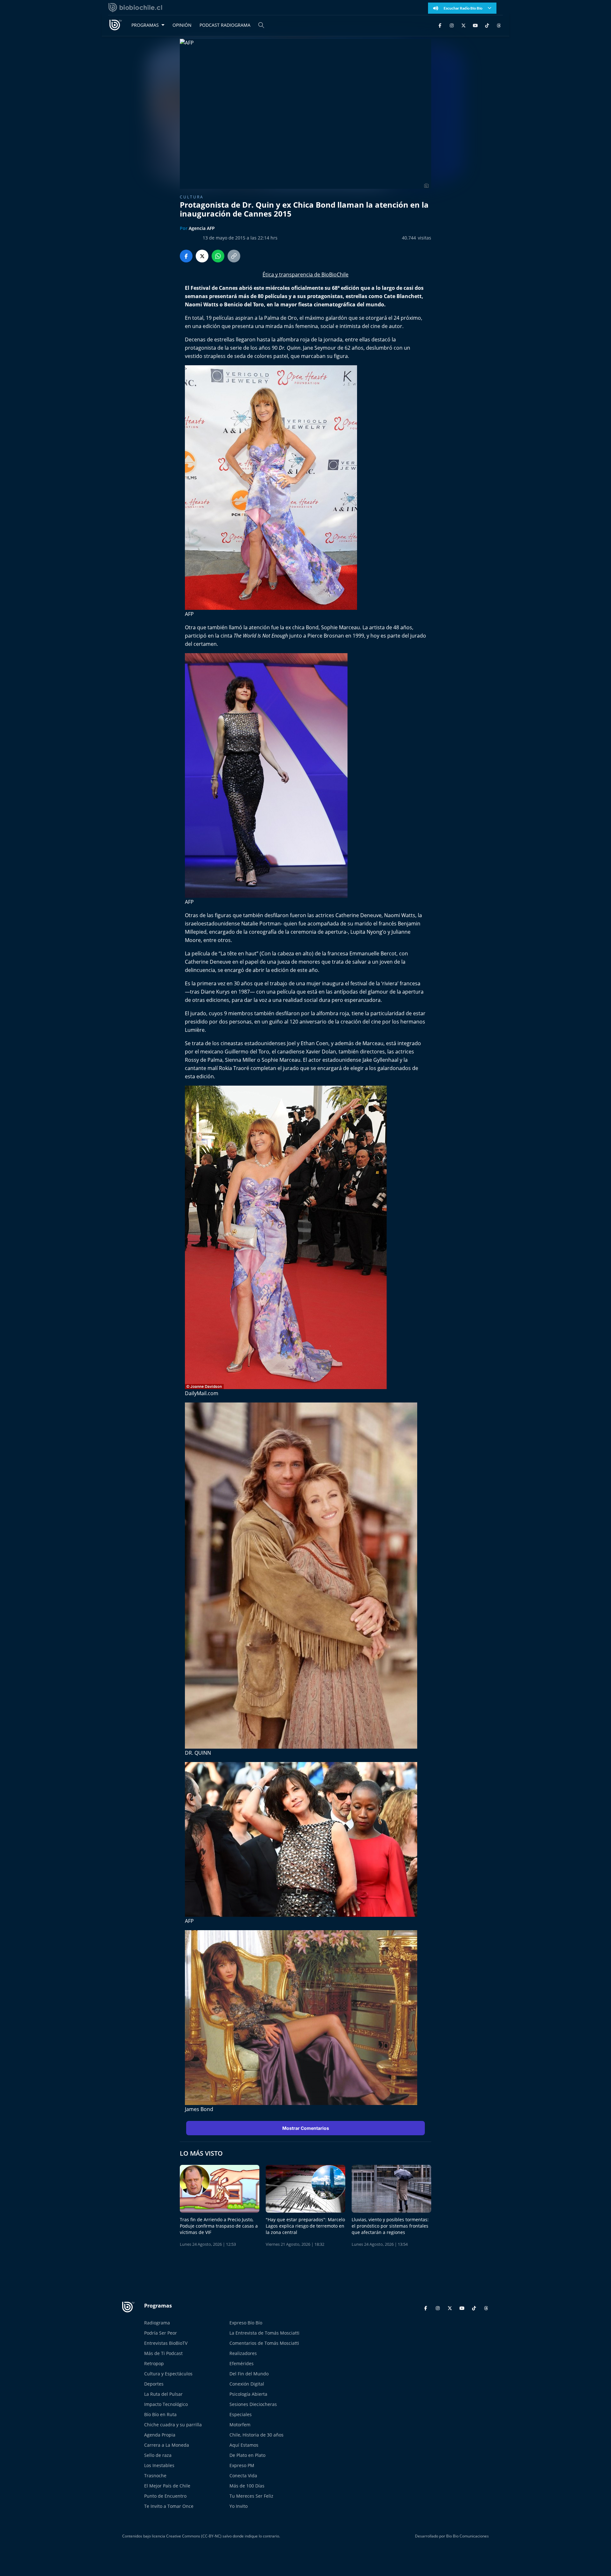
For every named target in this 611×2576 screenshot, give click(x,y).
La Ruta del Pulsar (163, 2394)
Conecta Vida (243, 2476)
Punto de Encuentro (165, 2496)
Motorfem (240, 2425)
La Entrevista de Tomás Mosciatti (264, 2333)
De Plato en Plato (247, 2455)
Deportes (154, 2384)
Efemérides (242, 2363)
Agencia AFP (202, 228)
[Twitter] (464, 25)
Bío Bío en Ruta (160, 2414)
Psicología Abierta (248, 2394)
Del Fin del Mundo (249, 2374)
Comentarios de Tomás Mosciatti (264, 2343)
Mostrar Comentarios (306, 2128)
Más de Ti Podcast (163, 2353)
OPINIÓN (182, 25)
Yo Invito (239, 2506)
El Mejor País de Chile (167, 2486)
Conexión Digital (247, 2384)
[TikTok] (487, 25)
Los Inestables (159, 2465)
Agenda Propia (160, 2435)
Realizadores (243, 2353)
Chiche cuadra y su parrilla (173, 2425)
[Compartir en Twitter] (202, 256)
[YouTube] (475, 25)
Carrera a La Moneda (167, 2445)
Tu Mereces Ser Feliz (251, 2496)
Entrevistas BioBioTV (166, 2343)
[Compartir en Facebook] (186, 256)
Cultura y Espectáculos (168, 2374)
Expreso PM (242, 2465)
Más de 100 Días (247, 2486)
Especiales (241, 2414)
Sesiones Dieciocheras (253, 2404)
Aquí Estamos (244, 2445)
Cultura (192, 197)
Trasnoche (155, 2476)
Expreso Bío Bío (246, 2323)
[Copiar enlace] (234, 256)
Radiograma (157, 2323)
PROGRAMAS (145, 25)
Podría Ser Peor (161, 2333)
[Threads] (499, 25)
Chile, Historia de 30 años (256, 2435)
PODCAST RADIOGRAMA (225, 25)
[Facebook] (440, 25)
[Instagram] (452, 25)
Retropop (154, 2363)
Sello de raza (158, 2455)
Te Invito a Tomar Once (169, 2506)
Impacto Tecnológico (166, 2404)
